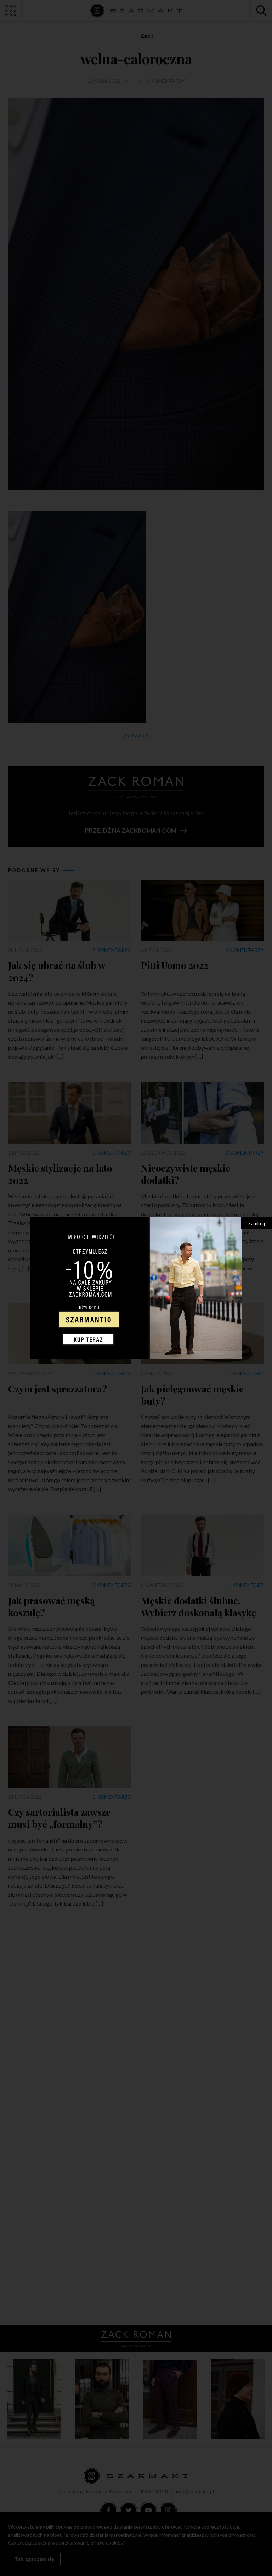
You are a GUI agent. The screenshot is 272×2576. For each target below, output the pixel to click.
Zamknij (256, 1223)
